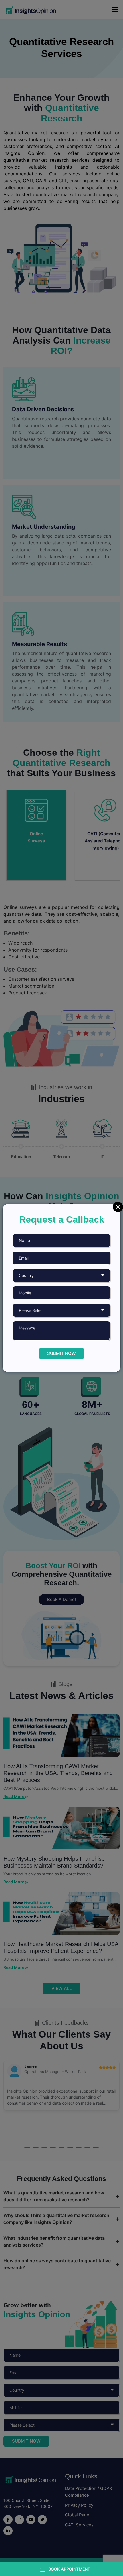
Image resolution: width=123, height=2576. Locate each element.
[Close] (118, 1207)
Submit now (61, 1353)
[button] (65, 2569)
